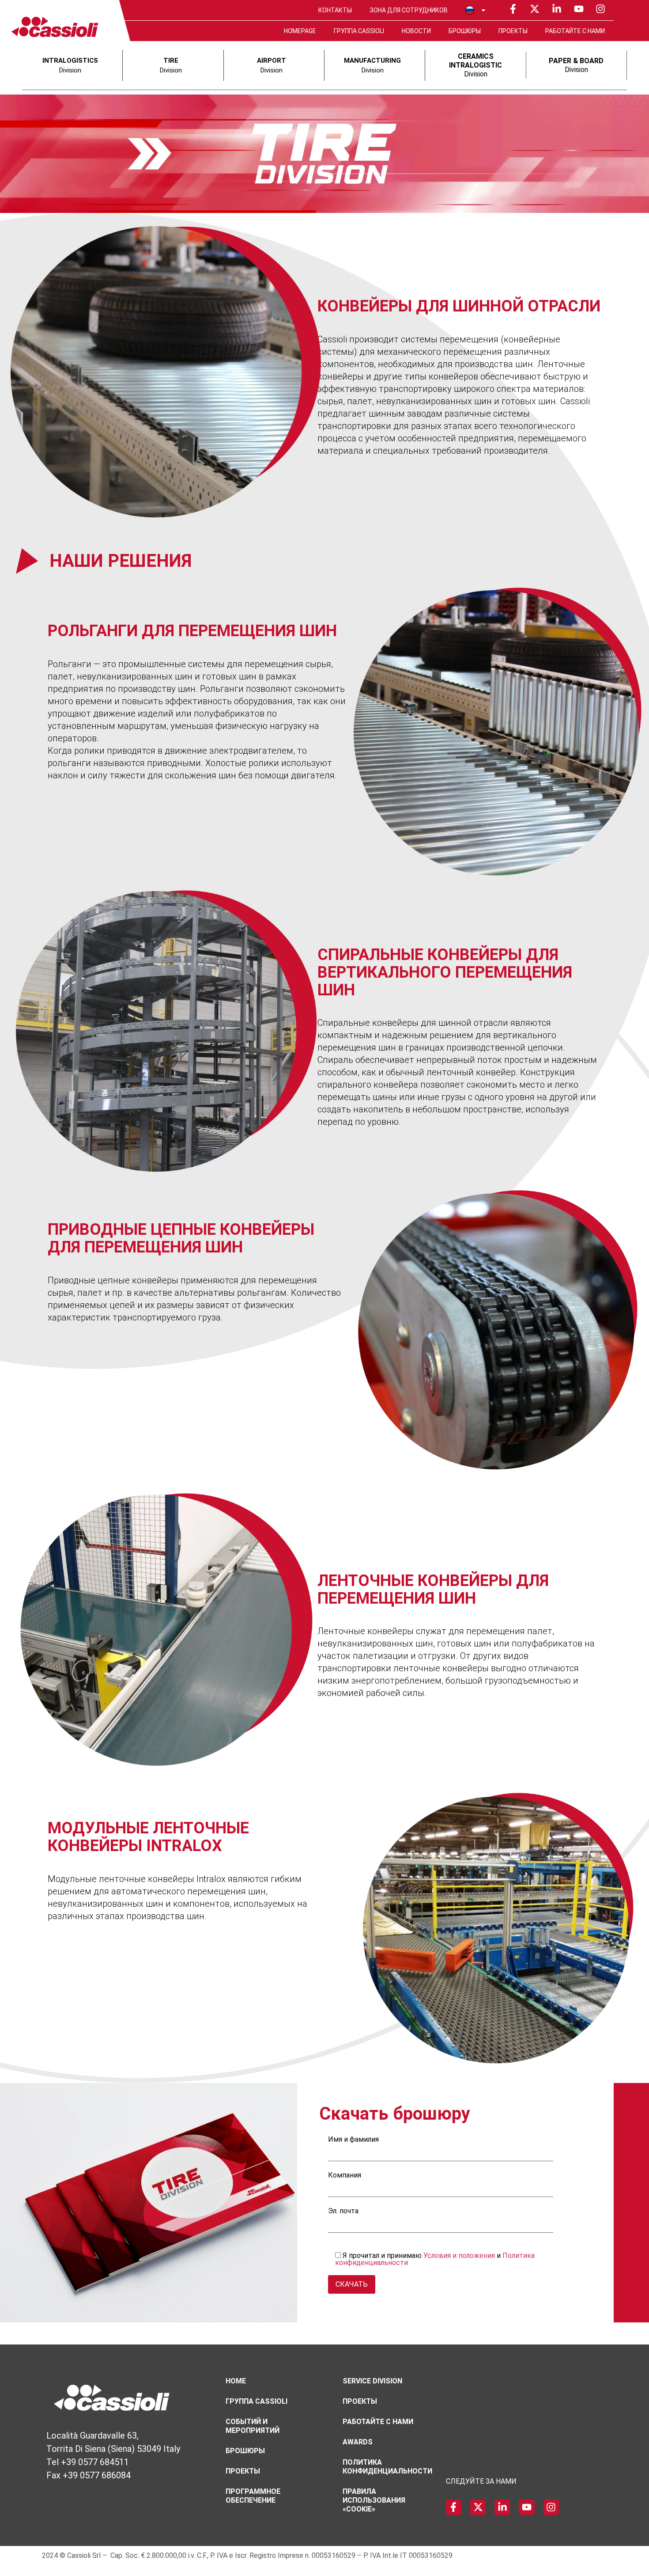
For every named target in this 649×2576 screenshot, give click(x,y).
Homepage (300, 31)
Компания (345, 2176)
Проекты (513, 31)
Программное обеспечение (253, 2496)
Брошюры (465, 31)
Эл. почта (343, 2211)
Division (475, 65)
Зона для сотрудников (409, 10)
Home (236, 2381)
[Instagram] (600, 9)
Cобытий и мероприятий (253, 2426)
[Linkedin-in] (557, 9)
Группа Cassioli (359, 31)
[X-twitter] (535, 9)
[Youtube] (579, 9)
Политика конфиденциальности (387, 2467)
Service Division (372, 2381)
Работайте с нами (575, 31)
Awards (358, 2442)
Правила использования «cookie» (374, 2500)
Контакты (335, 10)
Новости (416, 31)
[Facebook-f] (513, 9)
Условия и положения (459, 2255)
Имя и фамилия (353, 2140)
